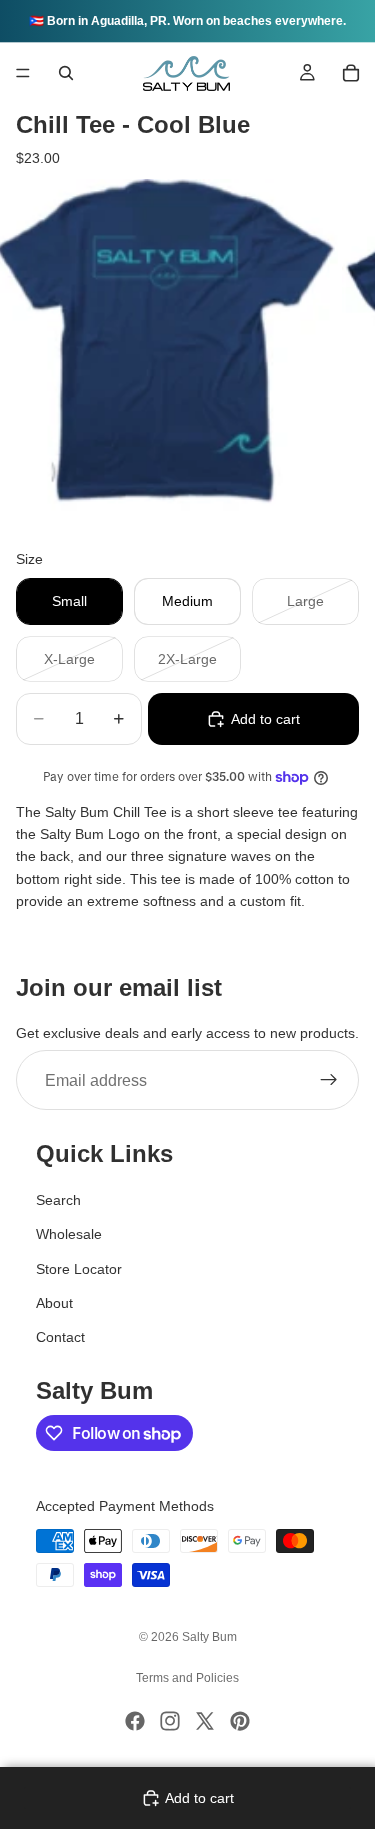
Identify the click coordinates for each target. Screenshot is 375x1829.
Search (58, 1200)
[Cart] (351, 73)
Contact (60, 1337)
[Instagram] (170, 1721)
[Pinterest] (240, 1721)
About (54, 1303)
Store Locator (79, 1269)
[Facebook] (135, 1721)
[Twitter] (205, 1721)
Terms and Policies (187, 1678)
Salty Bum (209, 1637)
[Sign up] (329, 1081)
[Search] (66, 73)
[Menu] (23, 73)
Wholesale (69, 1234)
